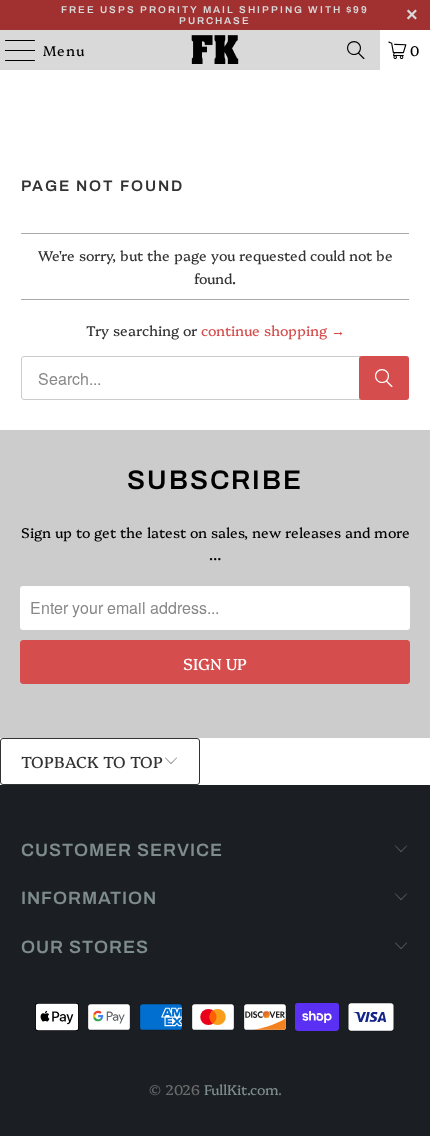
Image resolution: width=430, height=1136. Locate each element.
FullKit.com (241, 1089)
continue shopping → (273, 330)
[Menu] (10, 50)
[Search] (356, 50)
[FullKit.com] (215, 50)
